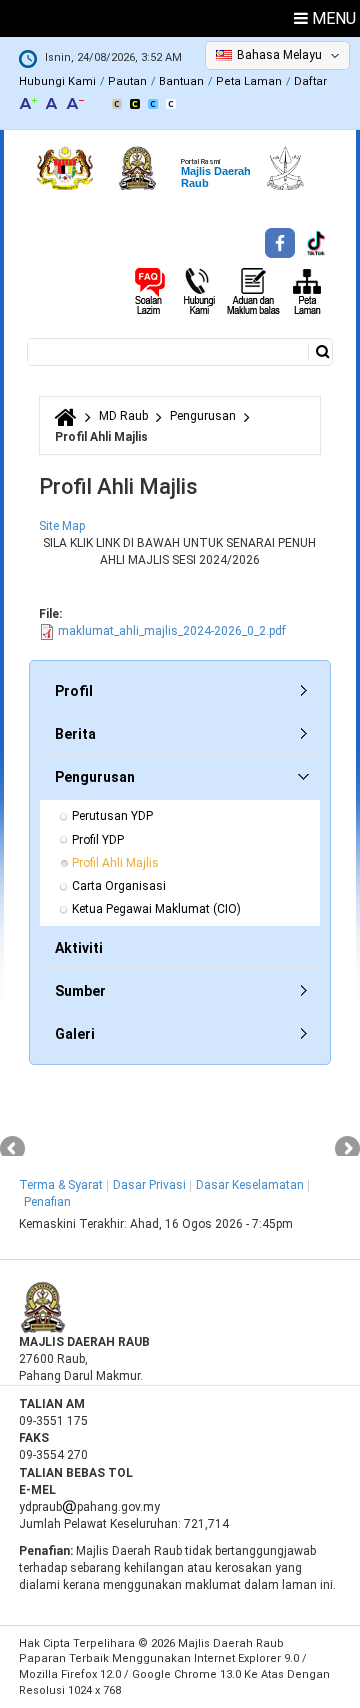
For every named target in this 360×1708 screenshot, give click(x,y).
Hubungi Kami (57, 81)
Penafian (47, 1202)
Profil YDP (98, 840)
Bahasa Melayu (279, 55)
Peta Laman (249, 81)
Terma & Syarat (61, 1185)
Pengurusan (203, 416)
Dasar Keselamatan (250, 1185)
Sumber (80, 991)
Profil (74, 691)
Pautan (127, 81)
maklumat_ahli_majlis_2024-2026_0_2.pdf (172, 631)
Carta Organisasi (119, 886)
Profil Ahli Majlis (115, 863)
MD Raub (123, 416)
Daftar (310, 81)
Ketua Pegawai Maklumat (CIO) (156, 909)
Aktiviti (79, 948)
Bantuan (181, 81)
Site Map (62, 526)
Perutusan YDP (112, 816)
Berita (75, 734)
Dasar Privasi (149, 1185)
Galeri (75, 1034)
